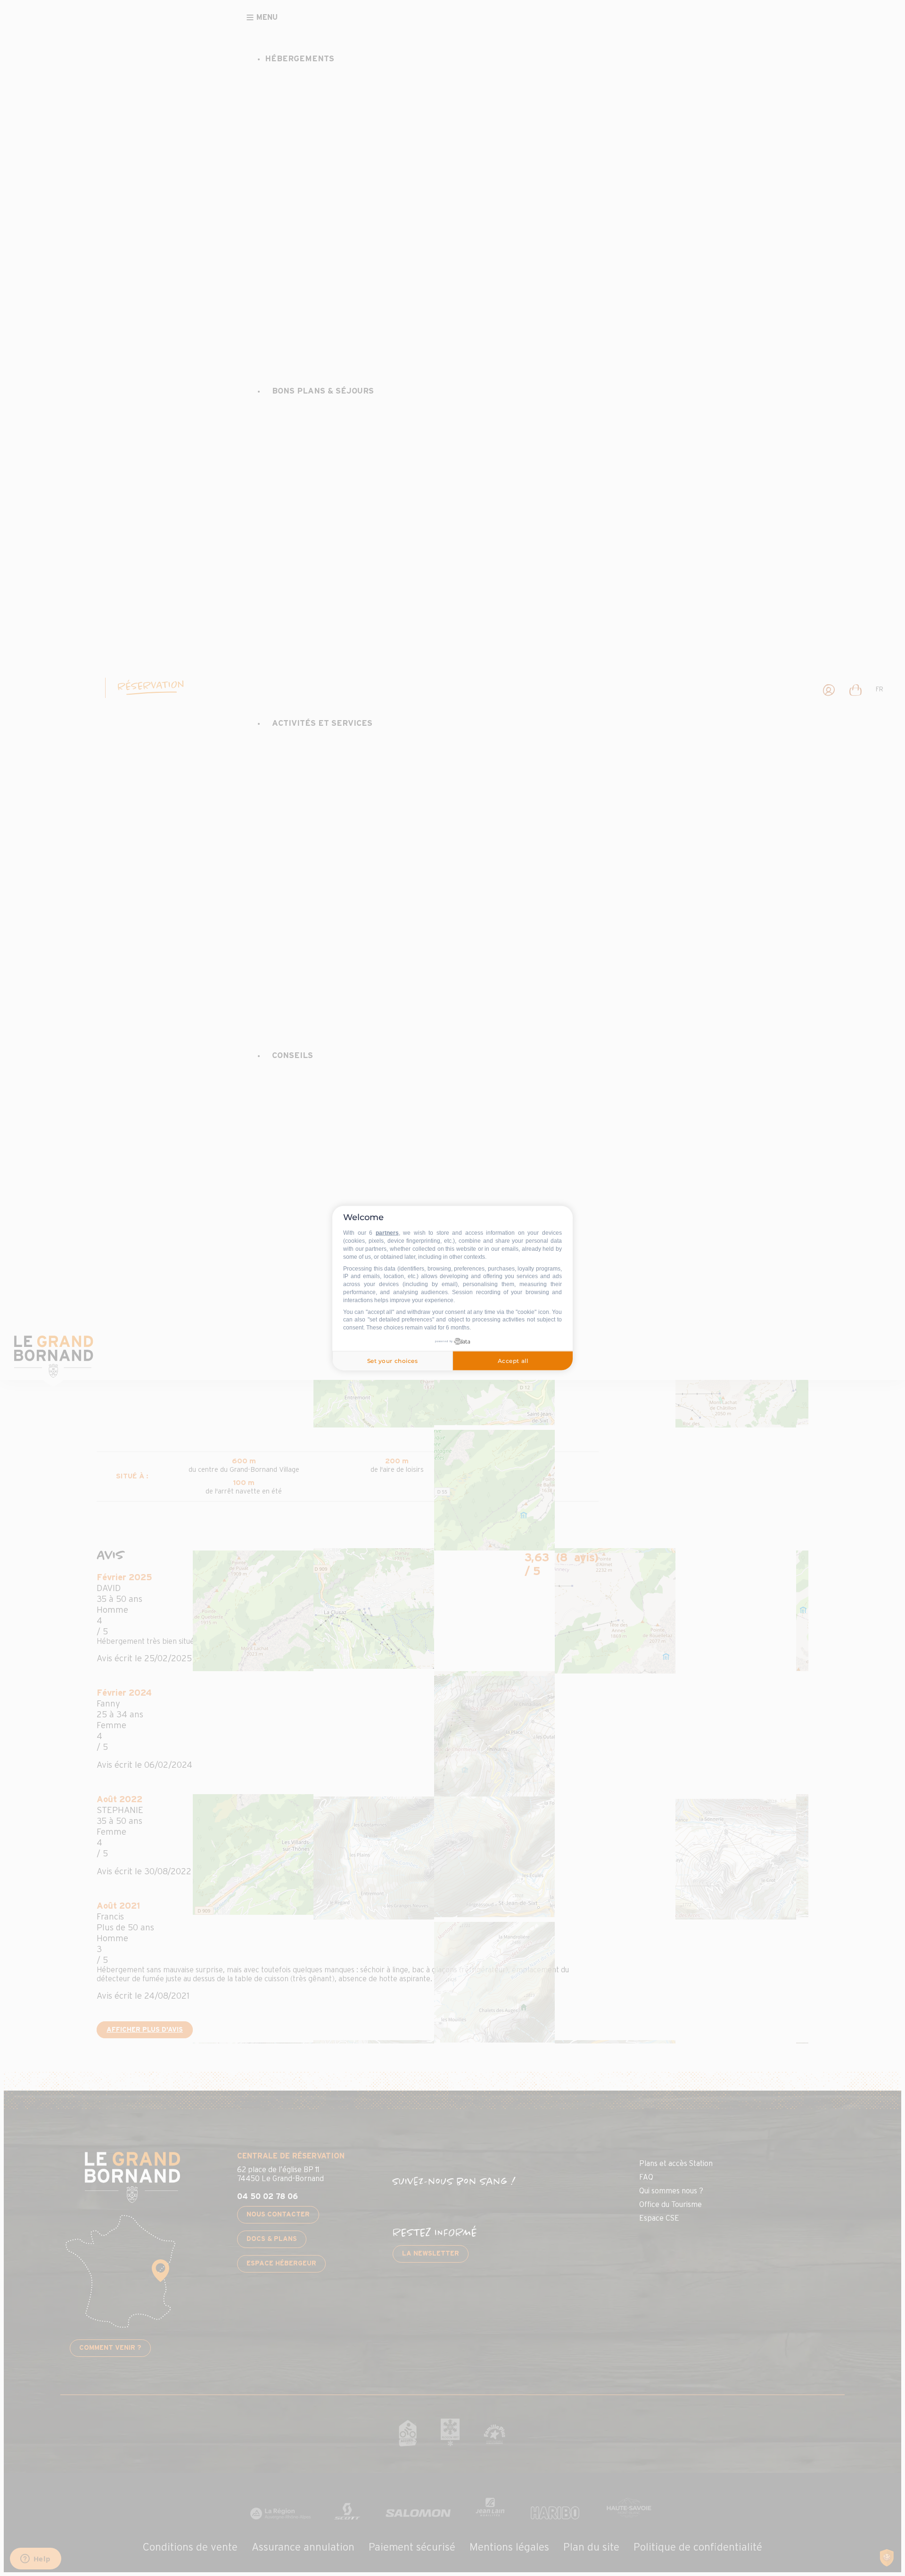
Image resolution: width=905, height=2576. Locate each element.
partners (387, 1233)
